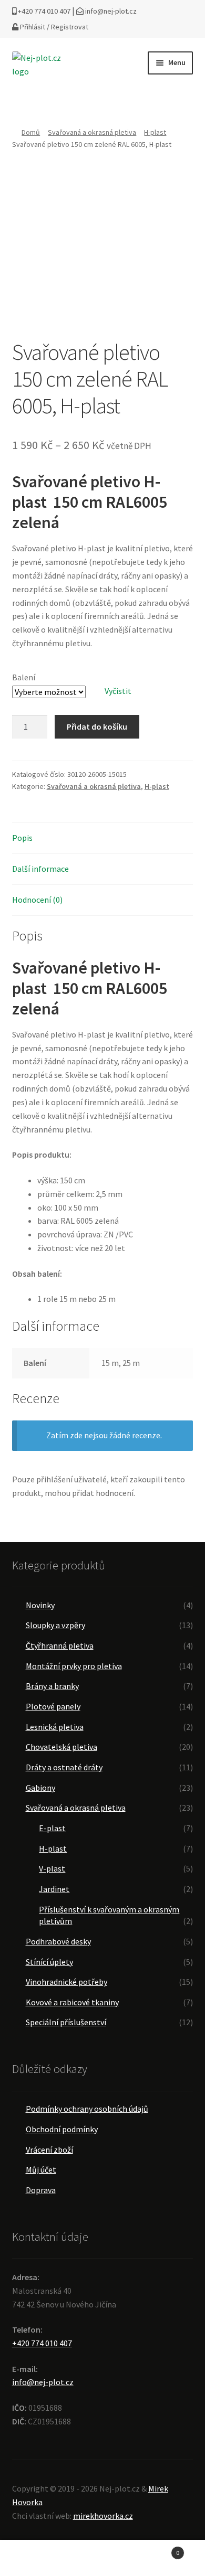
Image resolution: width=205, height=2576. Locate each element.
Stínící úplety (49, 1962)
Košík (158, 2549)
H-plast (155, 132)
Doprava (41, 2190)
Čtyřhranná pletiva (60, 1645)
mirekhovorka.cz (103, 2516)
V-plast (52, 1868)
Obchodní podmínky (62, 2129)
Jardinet (54, 1889)
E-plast (52, 1828)
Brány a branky (52, 1686)
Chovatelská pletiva (61, 1747)
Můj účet (41, 2169)
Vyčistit (118, 691)
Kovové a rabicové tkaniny (72, 2002)
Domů (31, 132)
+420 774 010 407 (43, 11)
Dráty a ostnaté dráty (64, 1767)
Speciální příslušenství (66, 2022)
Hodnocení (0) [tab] (37, 900)
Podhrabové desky (58, 1941)
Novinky (40, 1605)
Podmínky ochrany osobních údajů (87, 2109)
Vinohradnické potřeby (66, 1982)
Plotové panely (53, 1706)
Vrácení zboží (49, 2150)
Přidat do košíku (97, 726)
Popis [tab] (22, 838)
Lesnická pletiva (55, 1727)
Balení (24, 677)
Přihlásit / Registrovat (53, 27)
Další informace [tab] (40, 869)
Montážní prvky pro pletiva (74, 1666)
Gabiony (40, 1788)
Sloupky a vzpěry (55, 1625)
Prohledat (102, 2558)
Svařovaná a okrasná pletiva (92, 132)
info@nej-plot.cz (110, 11)
